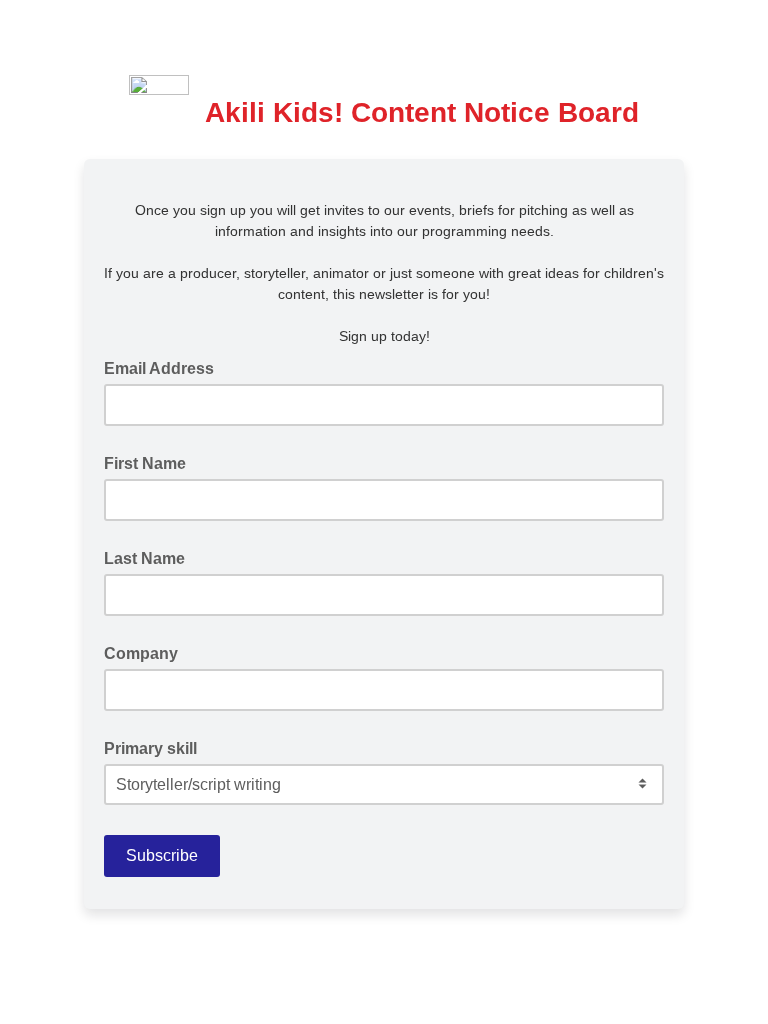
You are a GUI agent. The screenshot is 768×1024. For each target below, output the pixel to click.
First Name (145, 463)
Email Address (165, 367)
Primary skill (150, 748)
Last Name (144, 558)
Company (141, 653)
